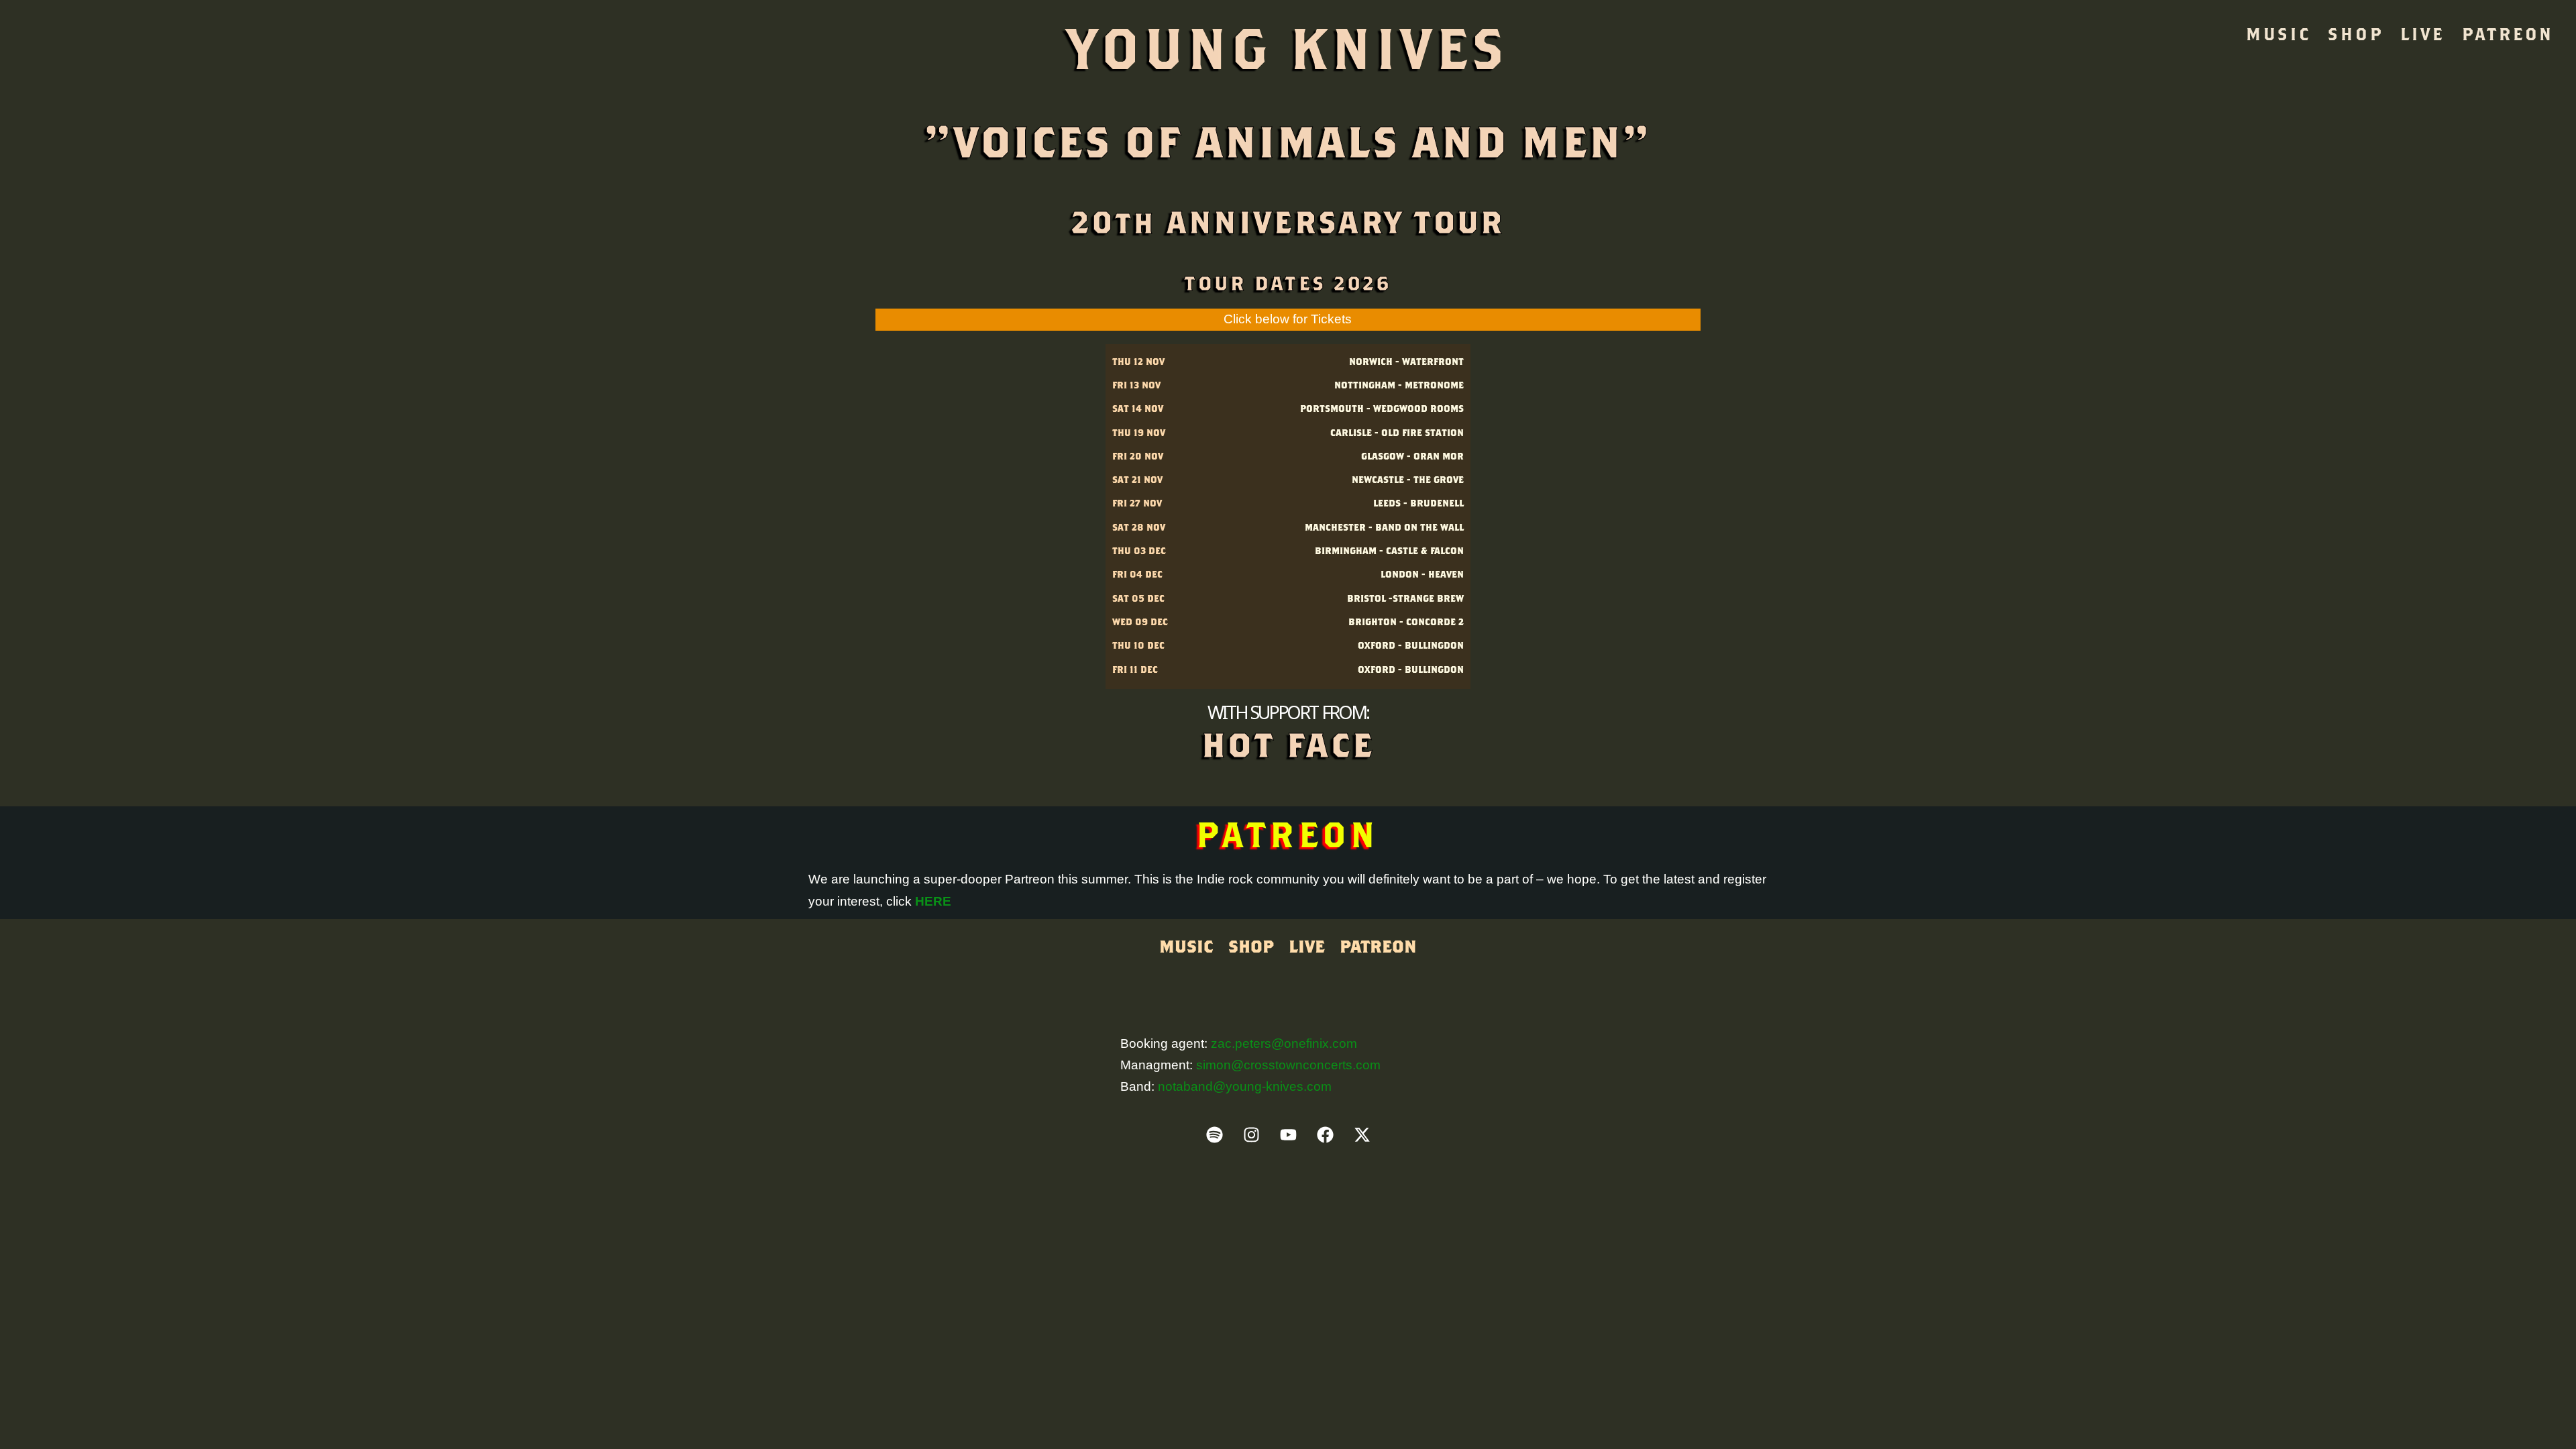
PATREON (2508, 34)
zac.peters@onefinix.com (1284, 1043)
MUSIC (2278, 34)
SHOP (2355, 34)
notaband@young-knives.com (1245, 1086)
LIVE (2422, 34)
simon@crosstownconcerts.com (1288, 1065)
